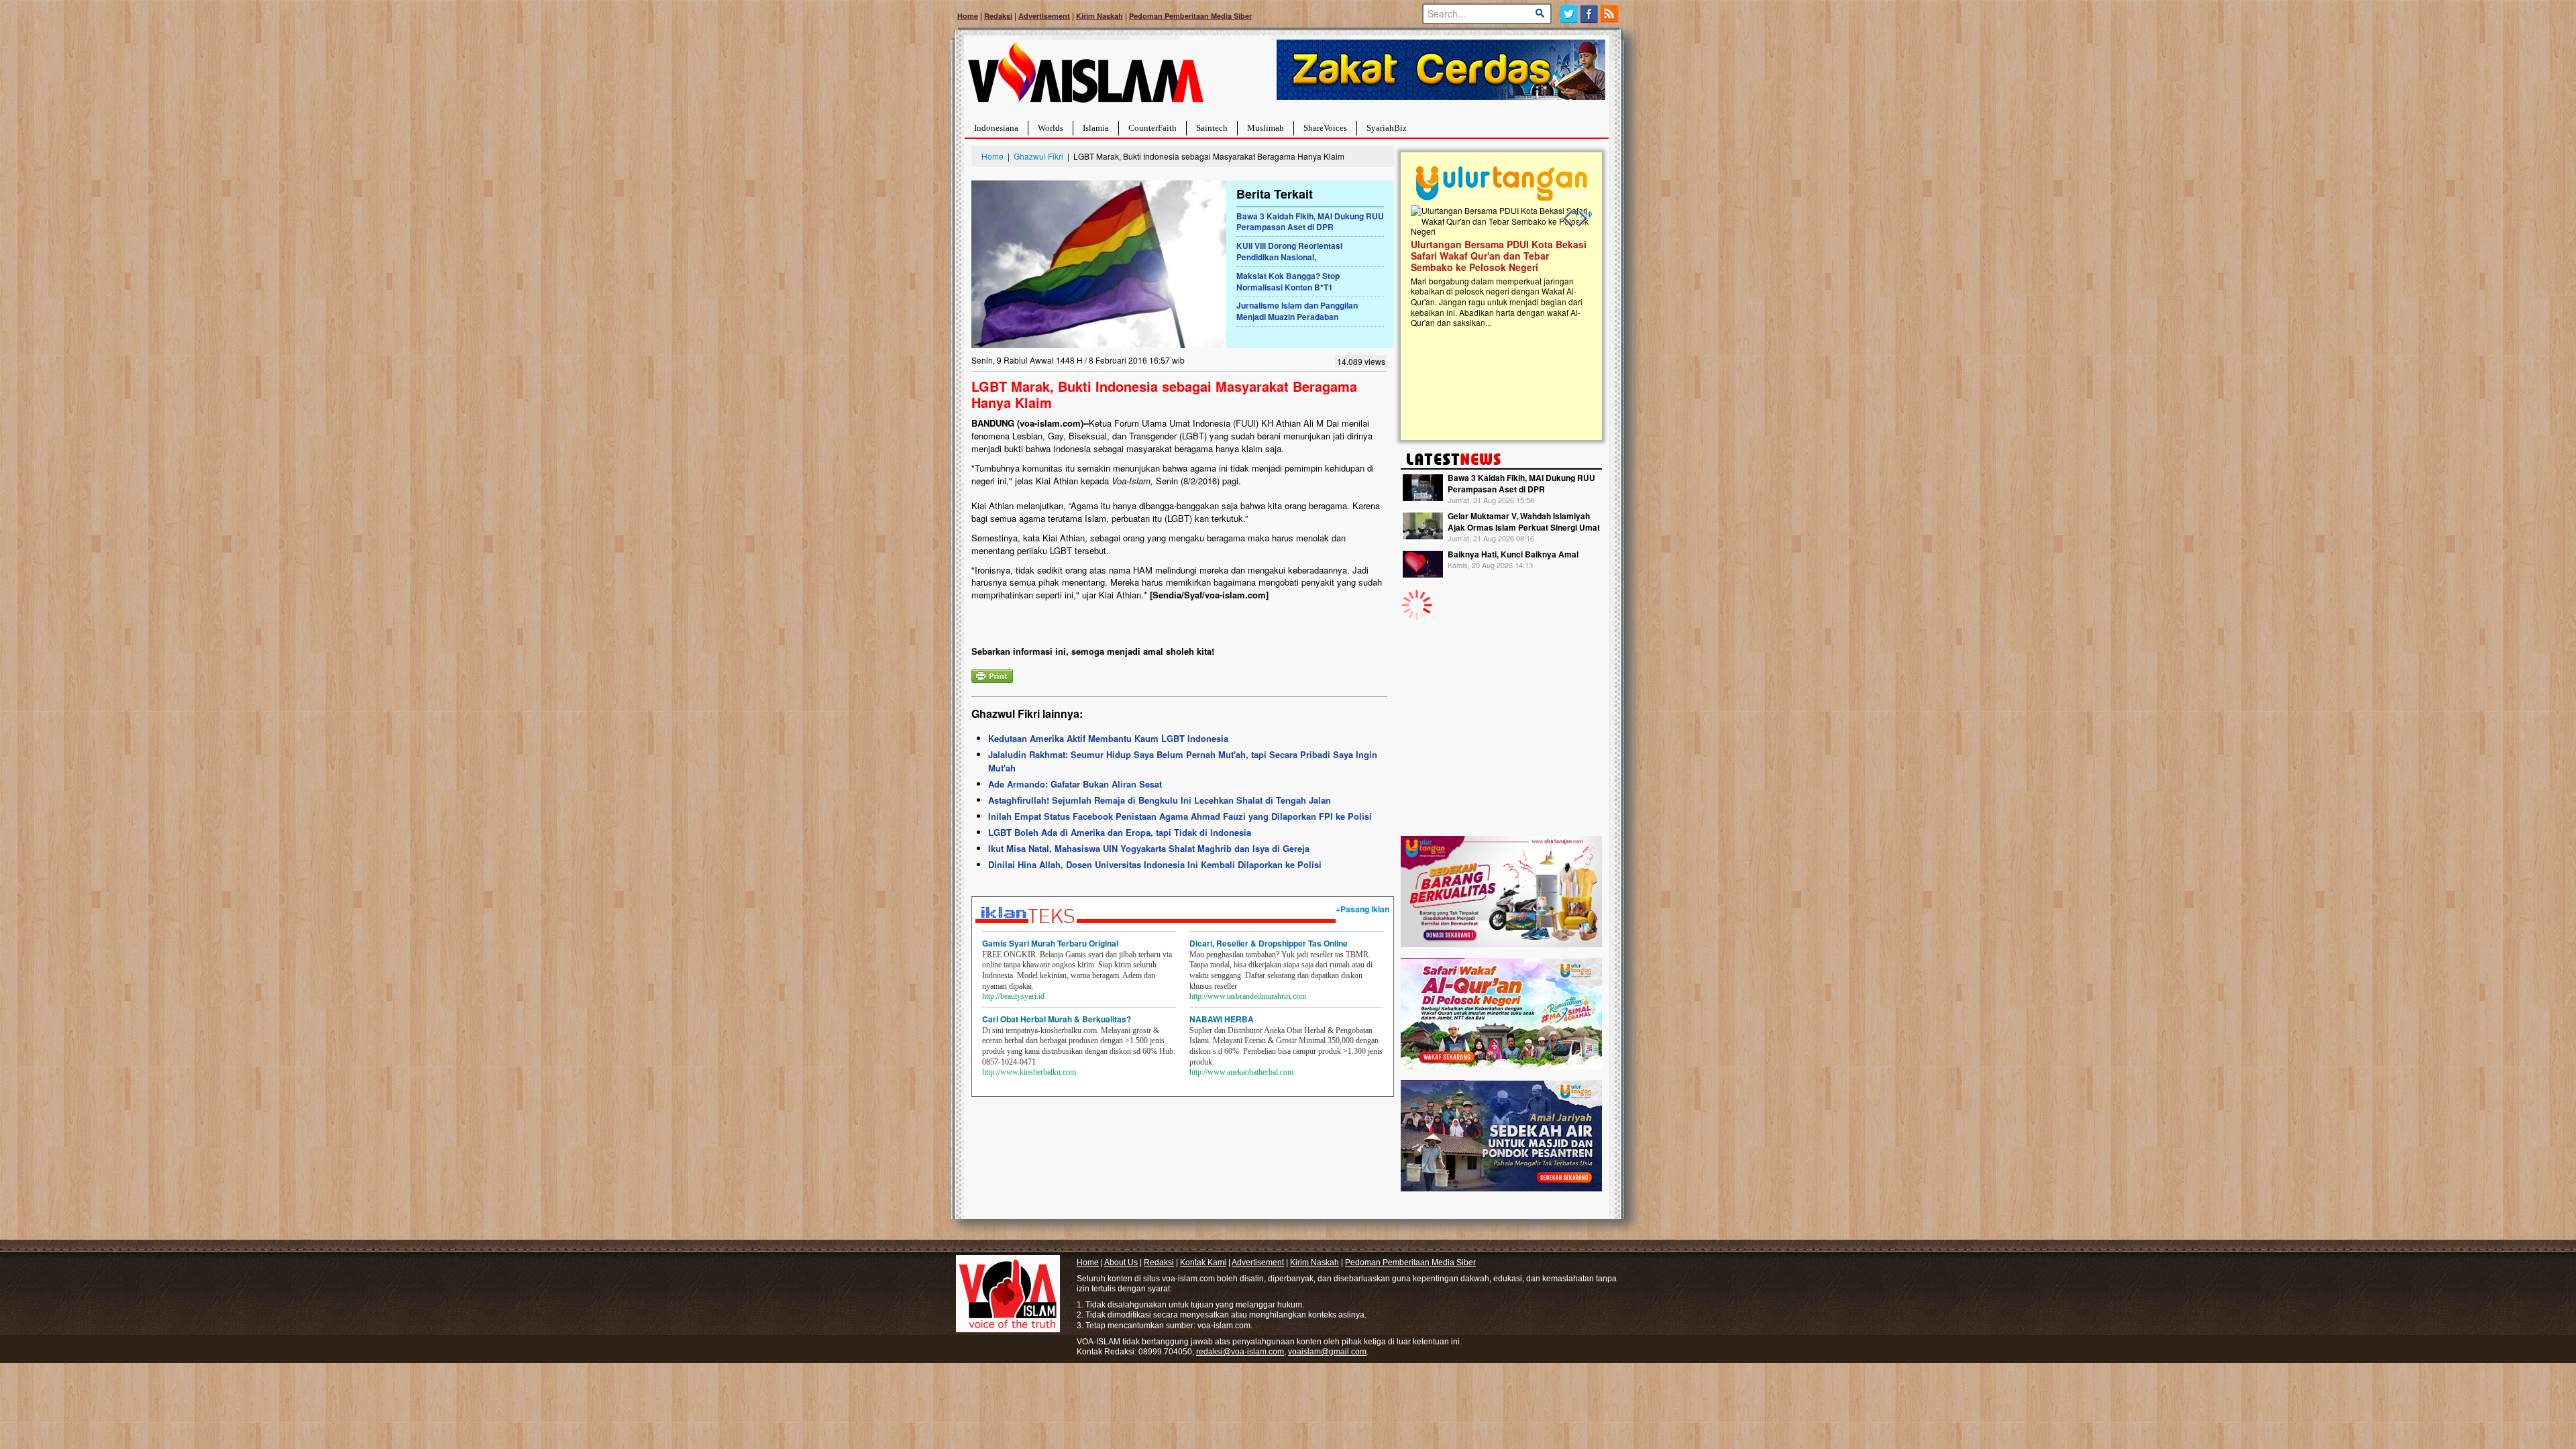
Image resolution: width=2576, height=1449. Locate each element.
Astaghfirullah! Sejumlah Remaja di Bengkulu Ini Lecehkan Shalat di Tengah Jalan (1160, 800)
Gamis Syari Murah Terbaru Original (1050, 943)
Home (968, 16)
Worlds (1051, 128)
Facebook (1590, 14)
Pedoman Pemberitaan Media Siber (1190, 16)
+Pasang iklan (1362, 909)
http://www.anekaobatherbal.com (1241, 1072)
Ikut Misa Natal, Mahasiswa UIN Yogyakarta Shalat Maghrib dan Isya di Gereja (1149, 848)
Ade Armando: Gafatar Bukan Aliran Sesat (1075, 784)
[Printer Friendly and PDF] (992, 675)
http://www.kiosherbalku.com (1029, 1072)
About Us (1121, 1263)
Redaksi (998, 16)
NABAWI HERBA (1222, 1019)
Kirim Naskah (1099, 16)
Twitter (1569, 14)
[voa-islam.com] (1085, 77)
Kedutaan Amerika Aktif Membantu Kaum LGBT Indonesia (1108, 738)
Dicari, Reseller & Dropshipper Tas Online (1269, 943)
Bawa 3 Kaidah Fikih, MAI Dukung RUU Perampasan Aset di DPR (1310, 222)
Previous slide (1568, 219)
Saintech (1212, 128)
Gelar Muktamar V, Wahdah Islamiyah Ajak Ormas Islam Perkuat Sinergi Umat (1524, 522)
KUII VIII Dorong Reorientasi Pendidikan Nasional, (1289, 251)
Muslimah (1266, 128)
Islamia (1096, 128)
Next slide (1582, 219)
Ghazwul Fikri (1038, 156)
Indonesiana (996, 128)
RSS (1610, 14)
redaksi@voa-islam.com (1240, 1352)
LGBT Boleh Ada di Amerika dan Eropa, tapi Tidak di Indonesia (1120, 832)
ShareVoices (1325, 128)
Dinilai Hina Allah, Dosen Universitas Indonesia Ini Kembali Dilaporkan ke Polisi (1155, 864)
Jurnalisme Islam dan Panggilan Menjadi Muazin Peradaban (1297, 311)
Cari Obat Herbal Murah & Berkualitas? (1057, 1019)
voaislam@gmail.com (1327, 1352)
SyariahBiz (1387, 128)
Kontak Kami (1203, 1263)
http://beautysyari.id (1013, 996)
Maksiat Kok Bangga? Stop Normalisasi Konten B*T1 (1288, 281)
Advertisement (1044, 16)
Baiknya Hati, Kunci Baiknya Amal (1513, 554)
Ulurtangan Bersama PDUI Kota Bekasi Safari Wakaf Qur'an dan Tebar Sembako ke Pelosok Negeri (1499, 256)
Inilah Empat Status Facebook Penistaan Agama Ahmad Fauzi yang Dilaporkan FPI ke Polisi (1180, 816)
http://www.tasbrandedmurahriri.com (1248, 996)
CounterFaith (1152, 128)
